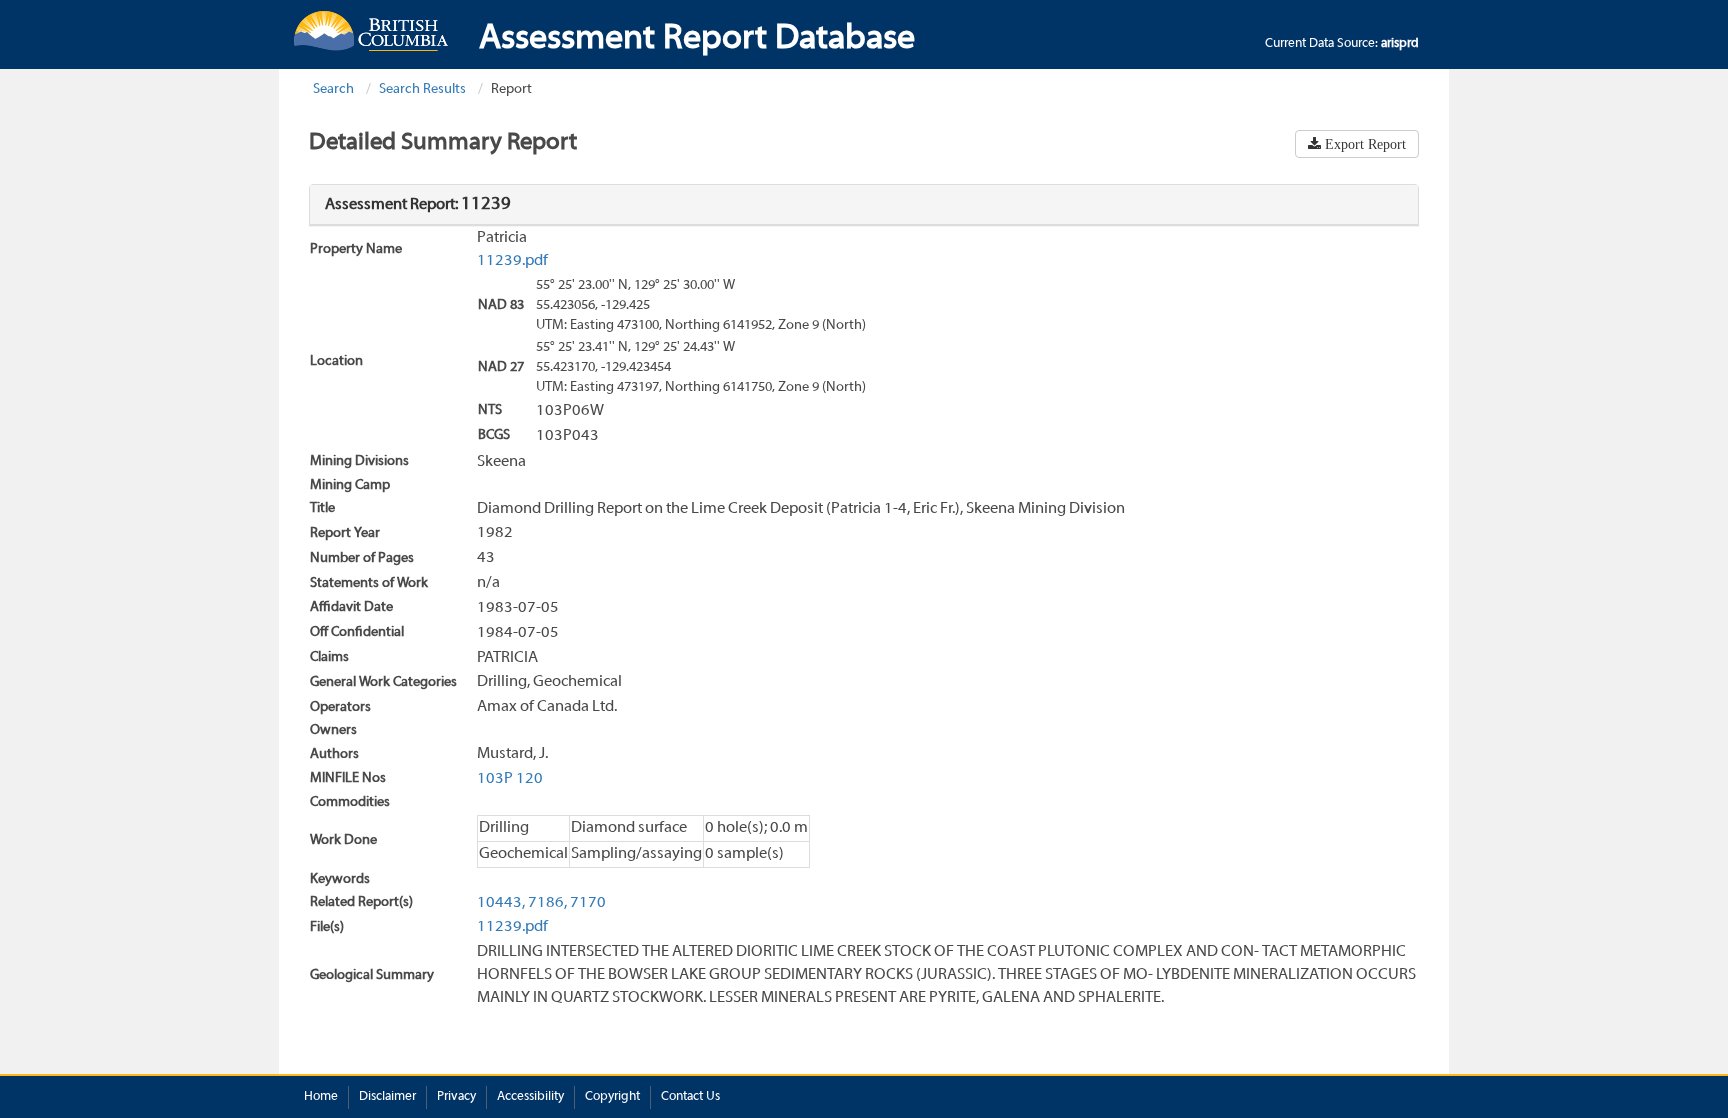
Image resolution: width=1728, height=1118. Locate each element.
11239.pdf (512, 261)
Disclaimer (387, 1097)
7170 (588, 903)
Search (333, 89)
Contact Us (690, 1097)
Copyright (612, 1097)
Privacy (456, 1097)
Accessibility (530, 1097)
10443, (501, 903)
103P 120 (510, 779)
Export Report (1363, 144)
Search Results (422, 89)
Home (321, 1097)
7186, (547, 903)
